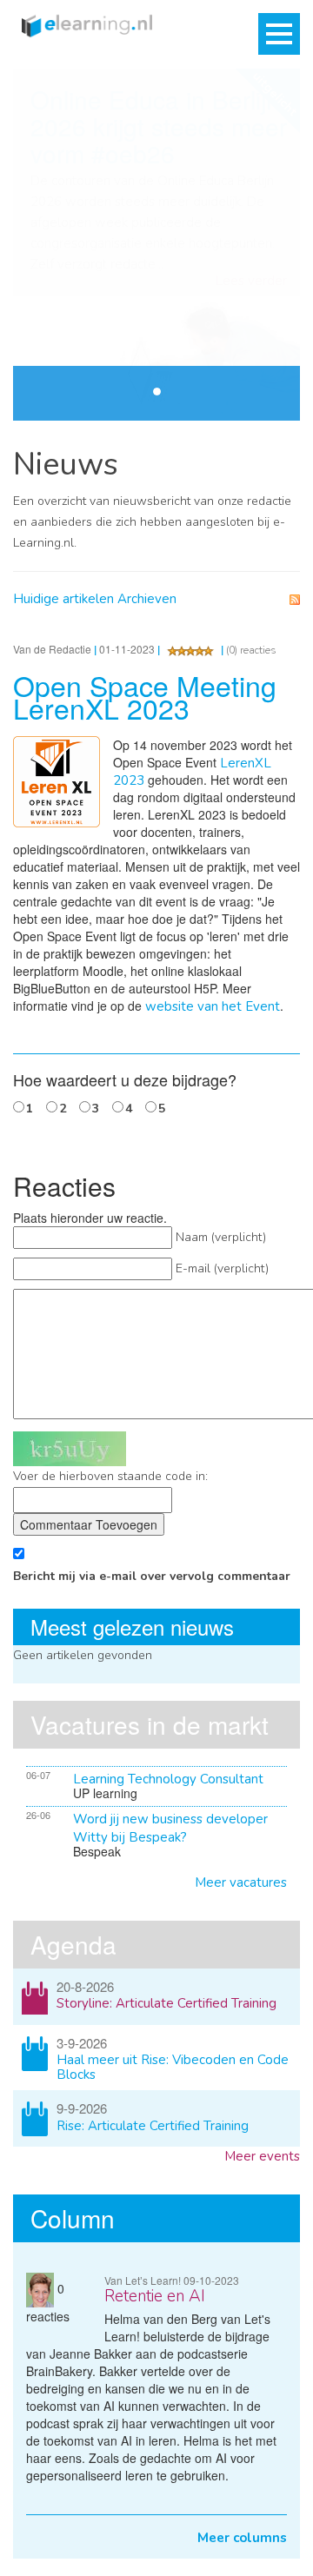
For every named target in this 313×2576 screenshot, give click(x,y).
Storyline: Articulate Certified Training (166, 2003)
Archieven (147, 599)
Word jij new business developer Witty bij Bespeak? (170, 1828)
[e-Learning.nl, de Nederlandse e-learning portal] (83, 24)
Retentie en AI (155, 2296)
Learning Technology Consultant (168, 1779)
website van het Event (213, 1006)
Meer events (262, 2156)
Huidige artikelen (63, 599)
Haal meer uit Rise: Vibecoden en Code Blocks (173, 2067)
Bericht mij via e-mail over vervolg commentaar (152, 1576)
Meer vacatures (241, 1882)
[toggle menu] (279, 34)
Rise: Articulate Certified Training (153, 2126)
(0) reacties (251, 650)
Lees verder (251, 281)
